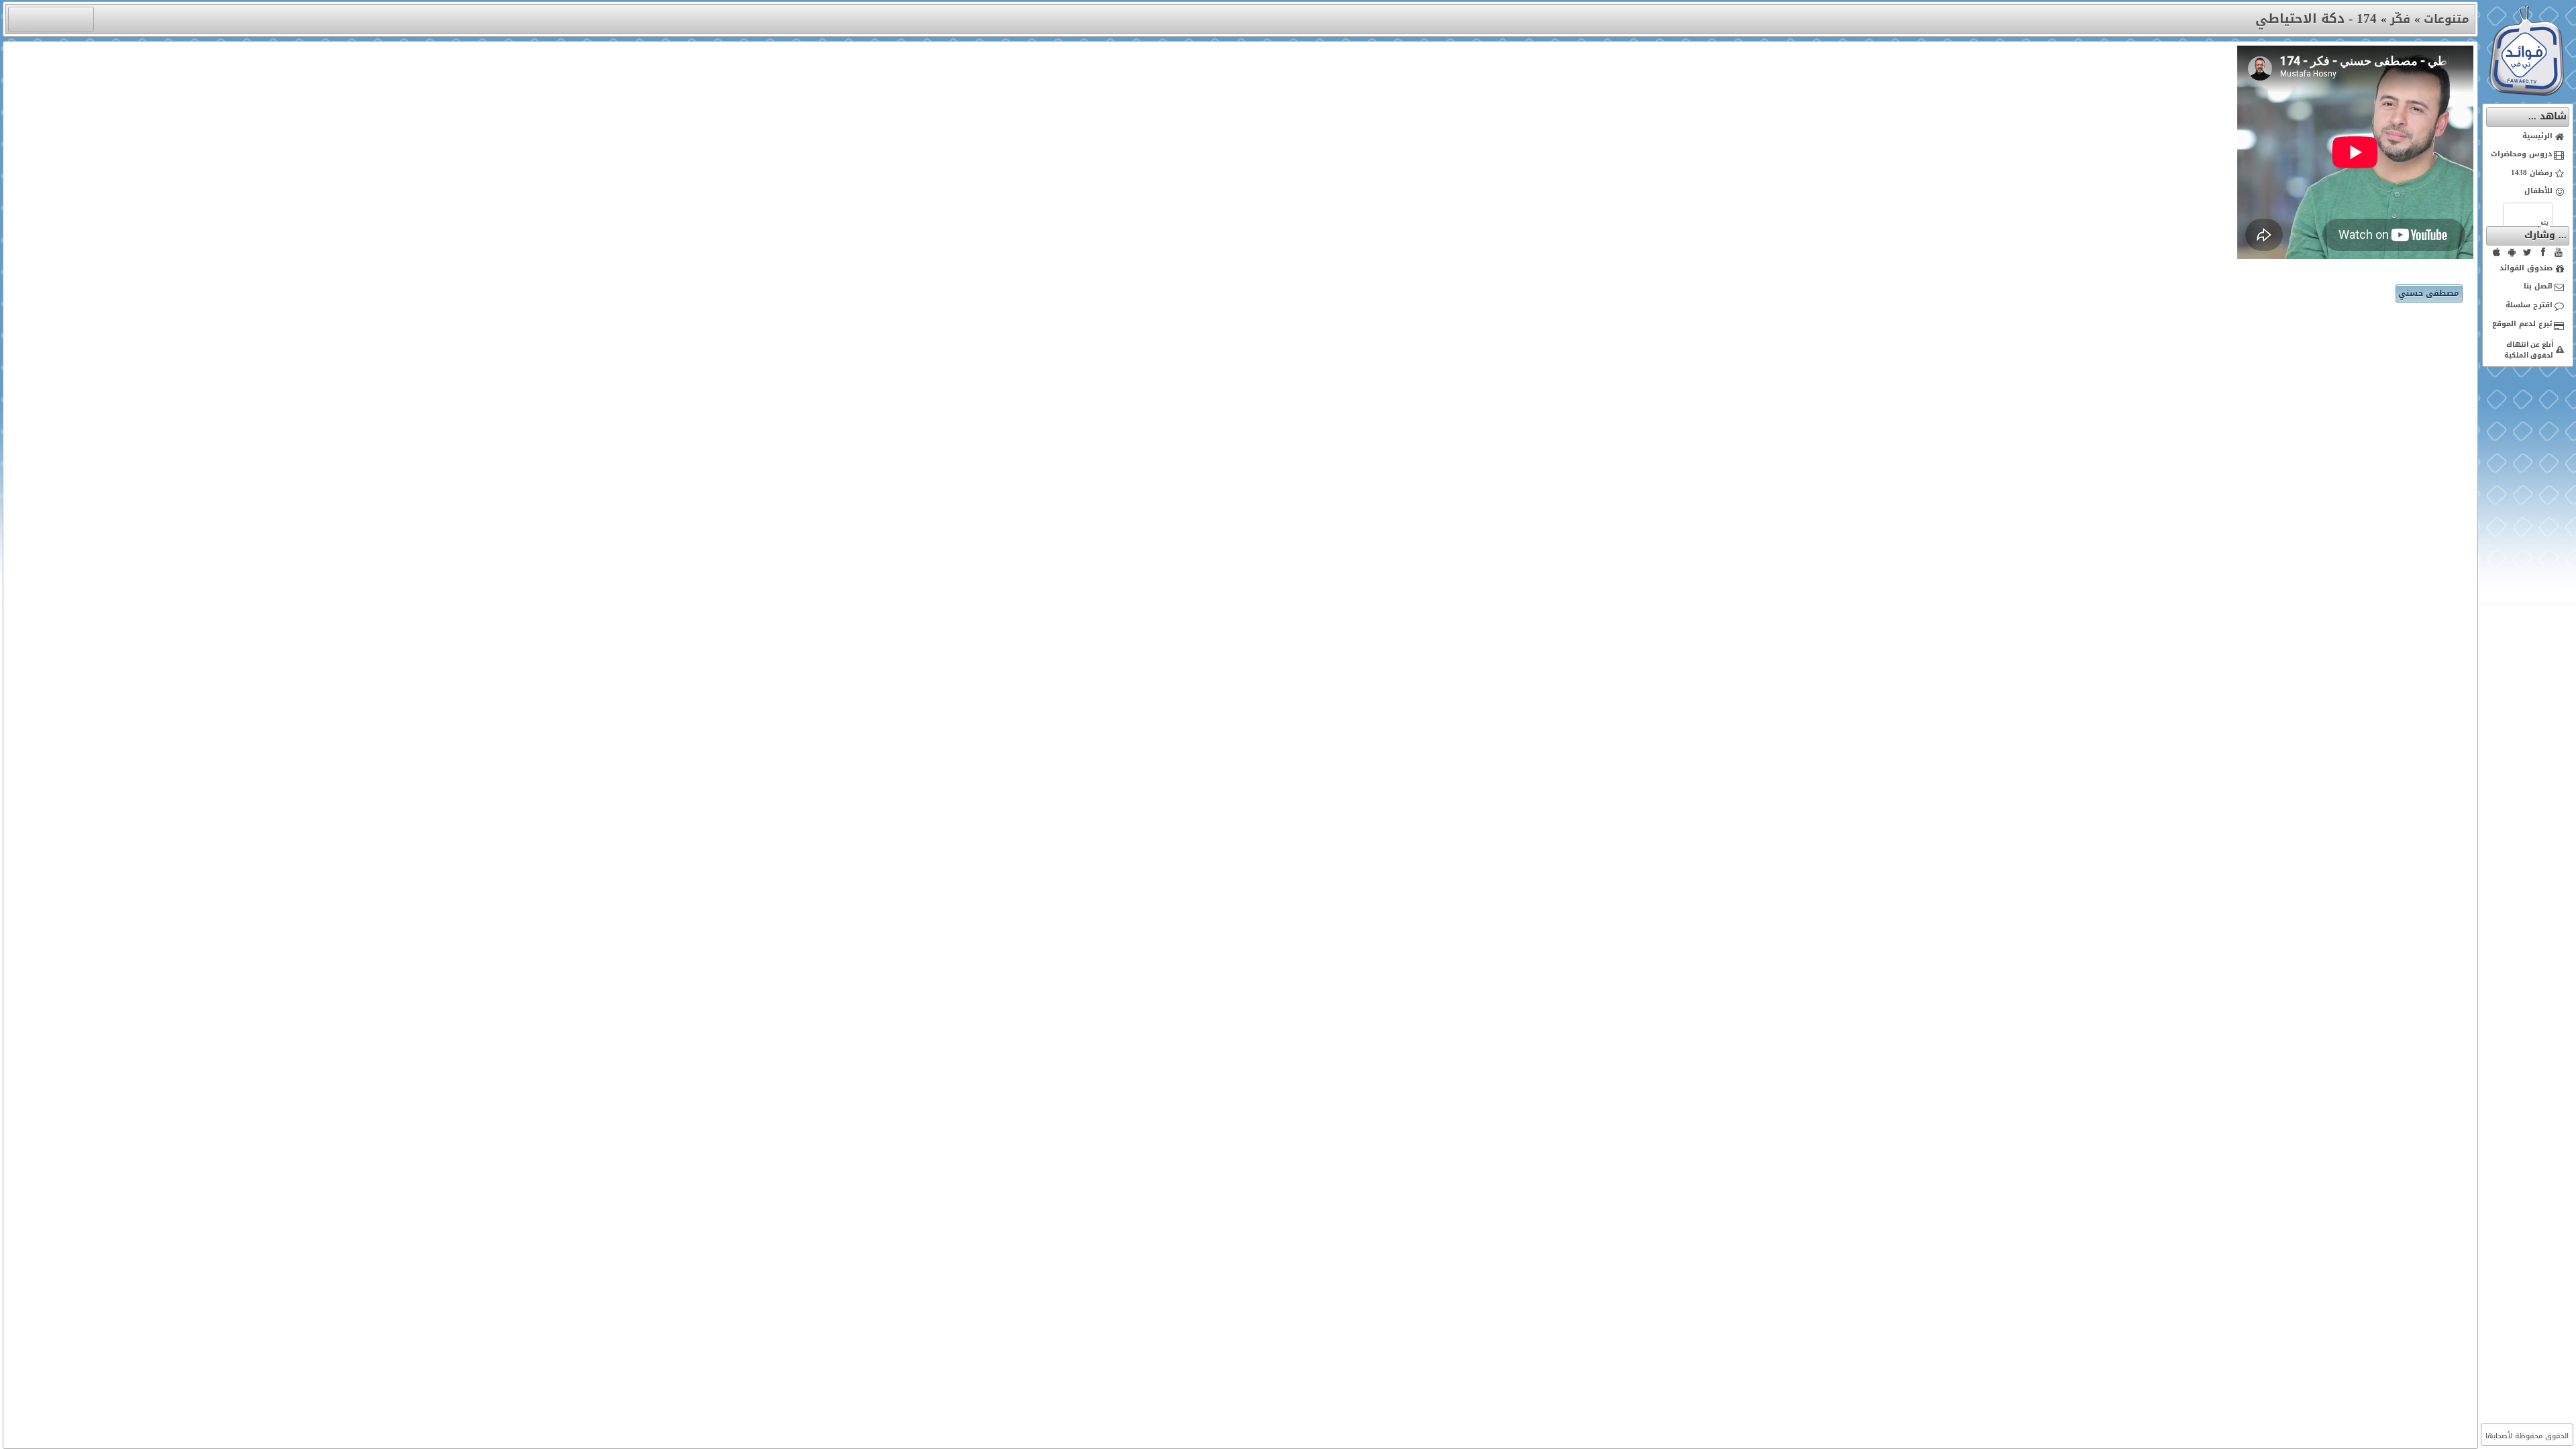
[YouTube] (2559, 252)
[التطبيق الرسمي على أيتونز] (2497, 252)
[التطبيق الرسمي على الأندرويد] (2512, 252)
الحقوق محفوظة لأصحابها (2527, 1436)
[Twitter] (2528, 252)
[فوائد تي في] (2526, 93)
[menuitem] (2528, 137)
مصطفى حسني (2429, 293)
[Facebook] (2543, 252)
